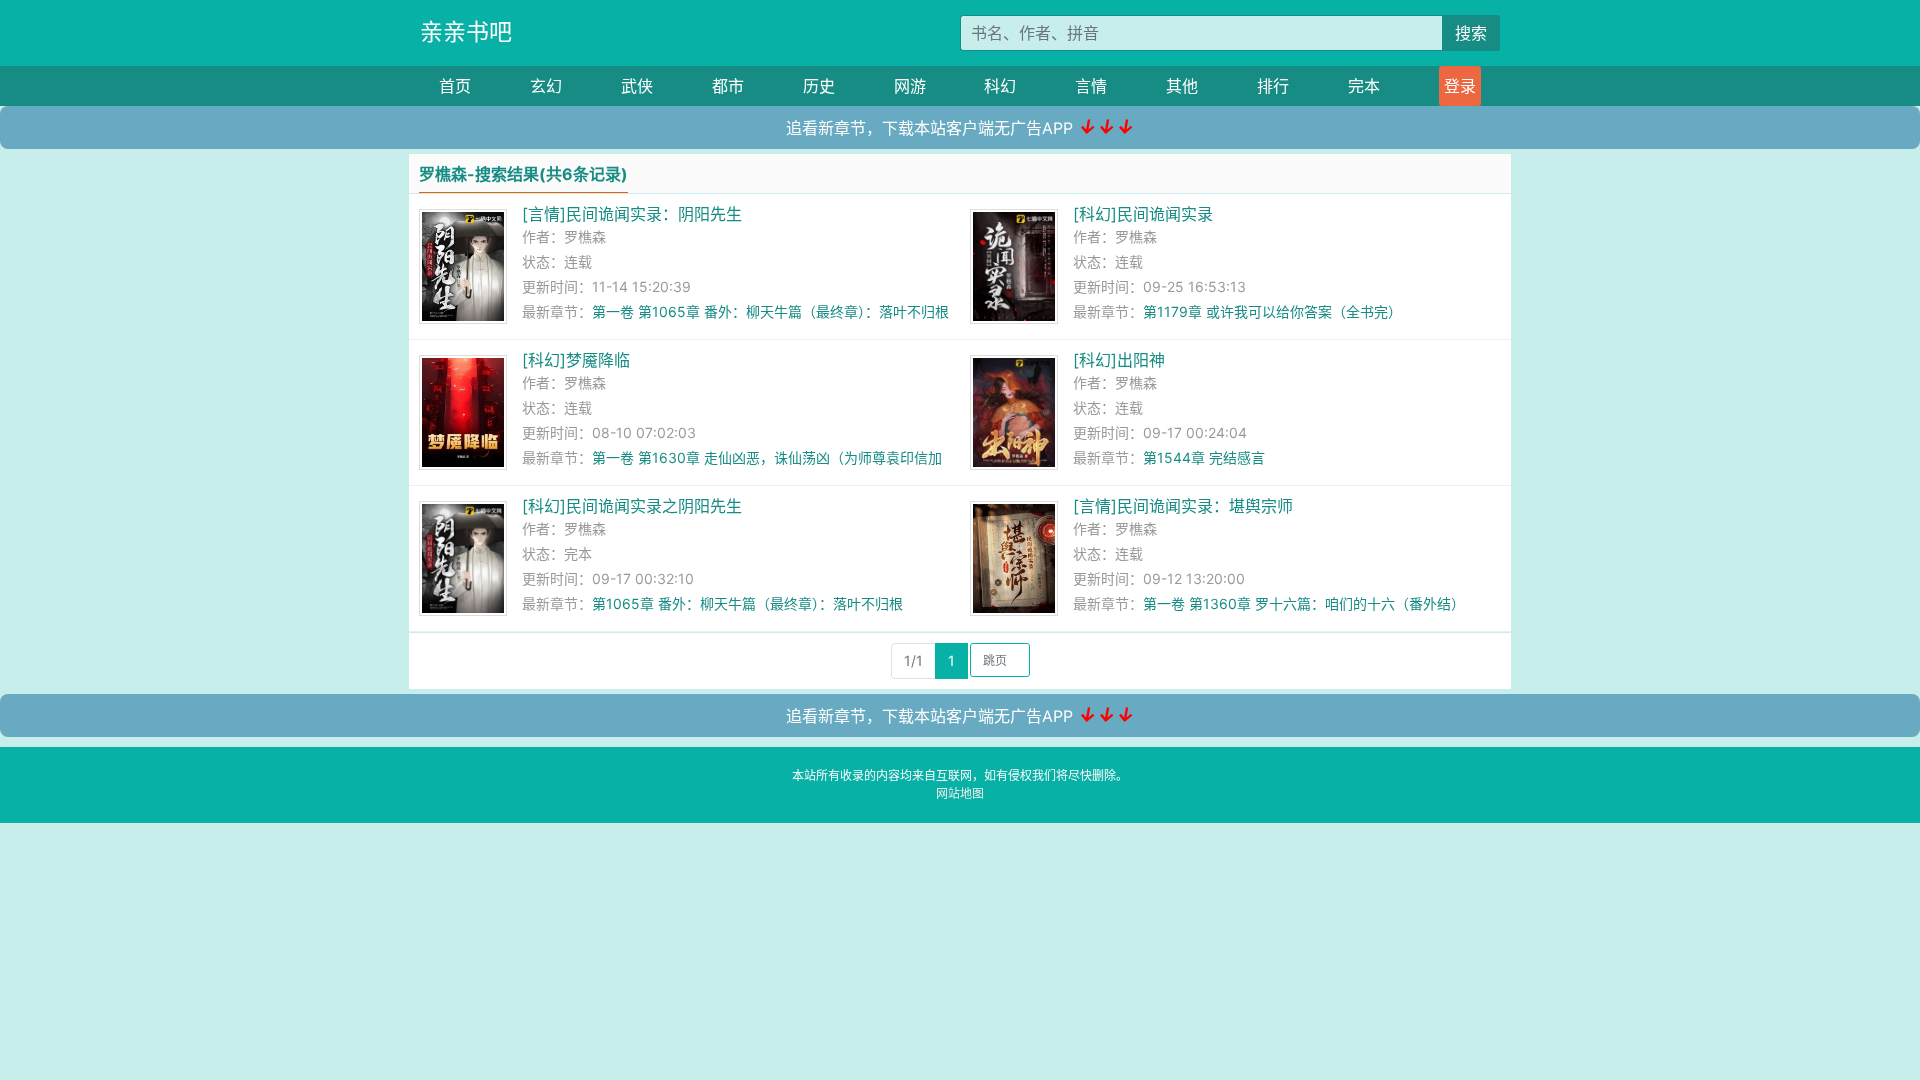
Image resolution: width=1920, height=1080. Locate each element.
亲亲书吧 (466, 32)
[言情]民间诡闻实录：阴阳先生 (632, 214)
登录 (1460, 86)
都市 (728, 86)
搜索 (1471, 33)
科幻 (1000, 86)
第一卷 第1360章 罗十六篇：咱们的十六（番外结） (1304, 603)
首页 (455, 86)
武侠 (637, 86)
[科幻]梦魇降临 (576, 360)
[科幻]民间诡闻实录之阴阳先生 (632, 506)
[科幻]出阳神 (1119, 360)
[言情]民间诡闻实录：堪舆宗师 (1183, 506)
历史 (819, 86)
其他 (1182, 86)
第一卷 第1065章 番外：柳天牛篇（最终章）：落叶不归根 (770, 311)
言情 (1091, 86)
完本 (1364, 86)
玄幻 (546, 86)
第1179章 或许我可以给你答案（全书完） (1272, 311)
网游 (910, 86)
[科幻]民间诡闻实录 (1143, 214)
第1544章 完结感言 (1204, 457)
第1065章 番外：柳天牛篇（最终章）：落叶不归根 (747, 603)
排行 (1273, 86)
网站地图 (960, 793)
